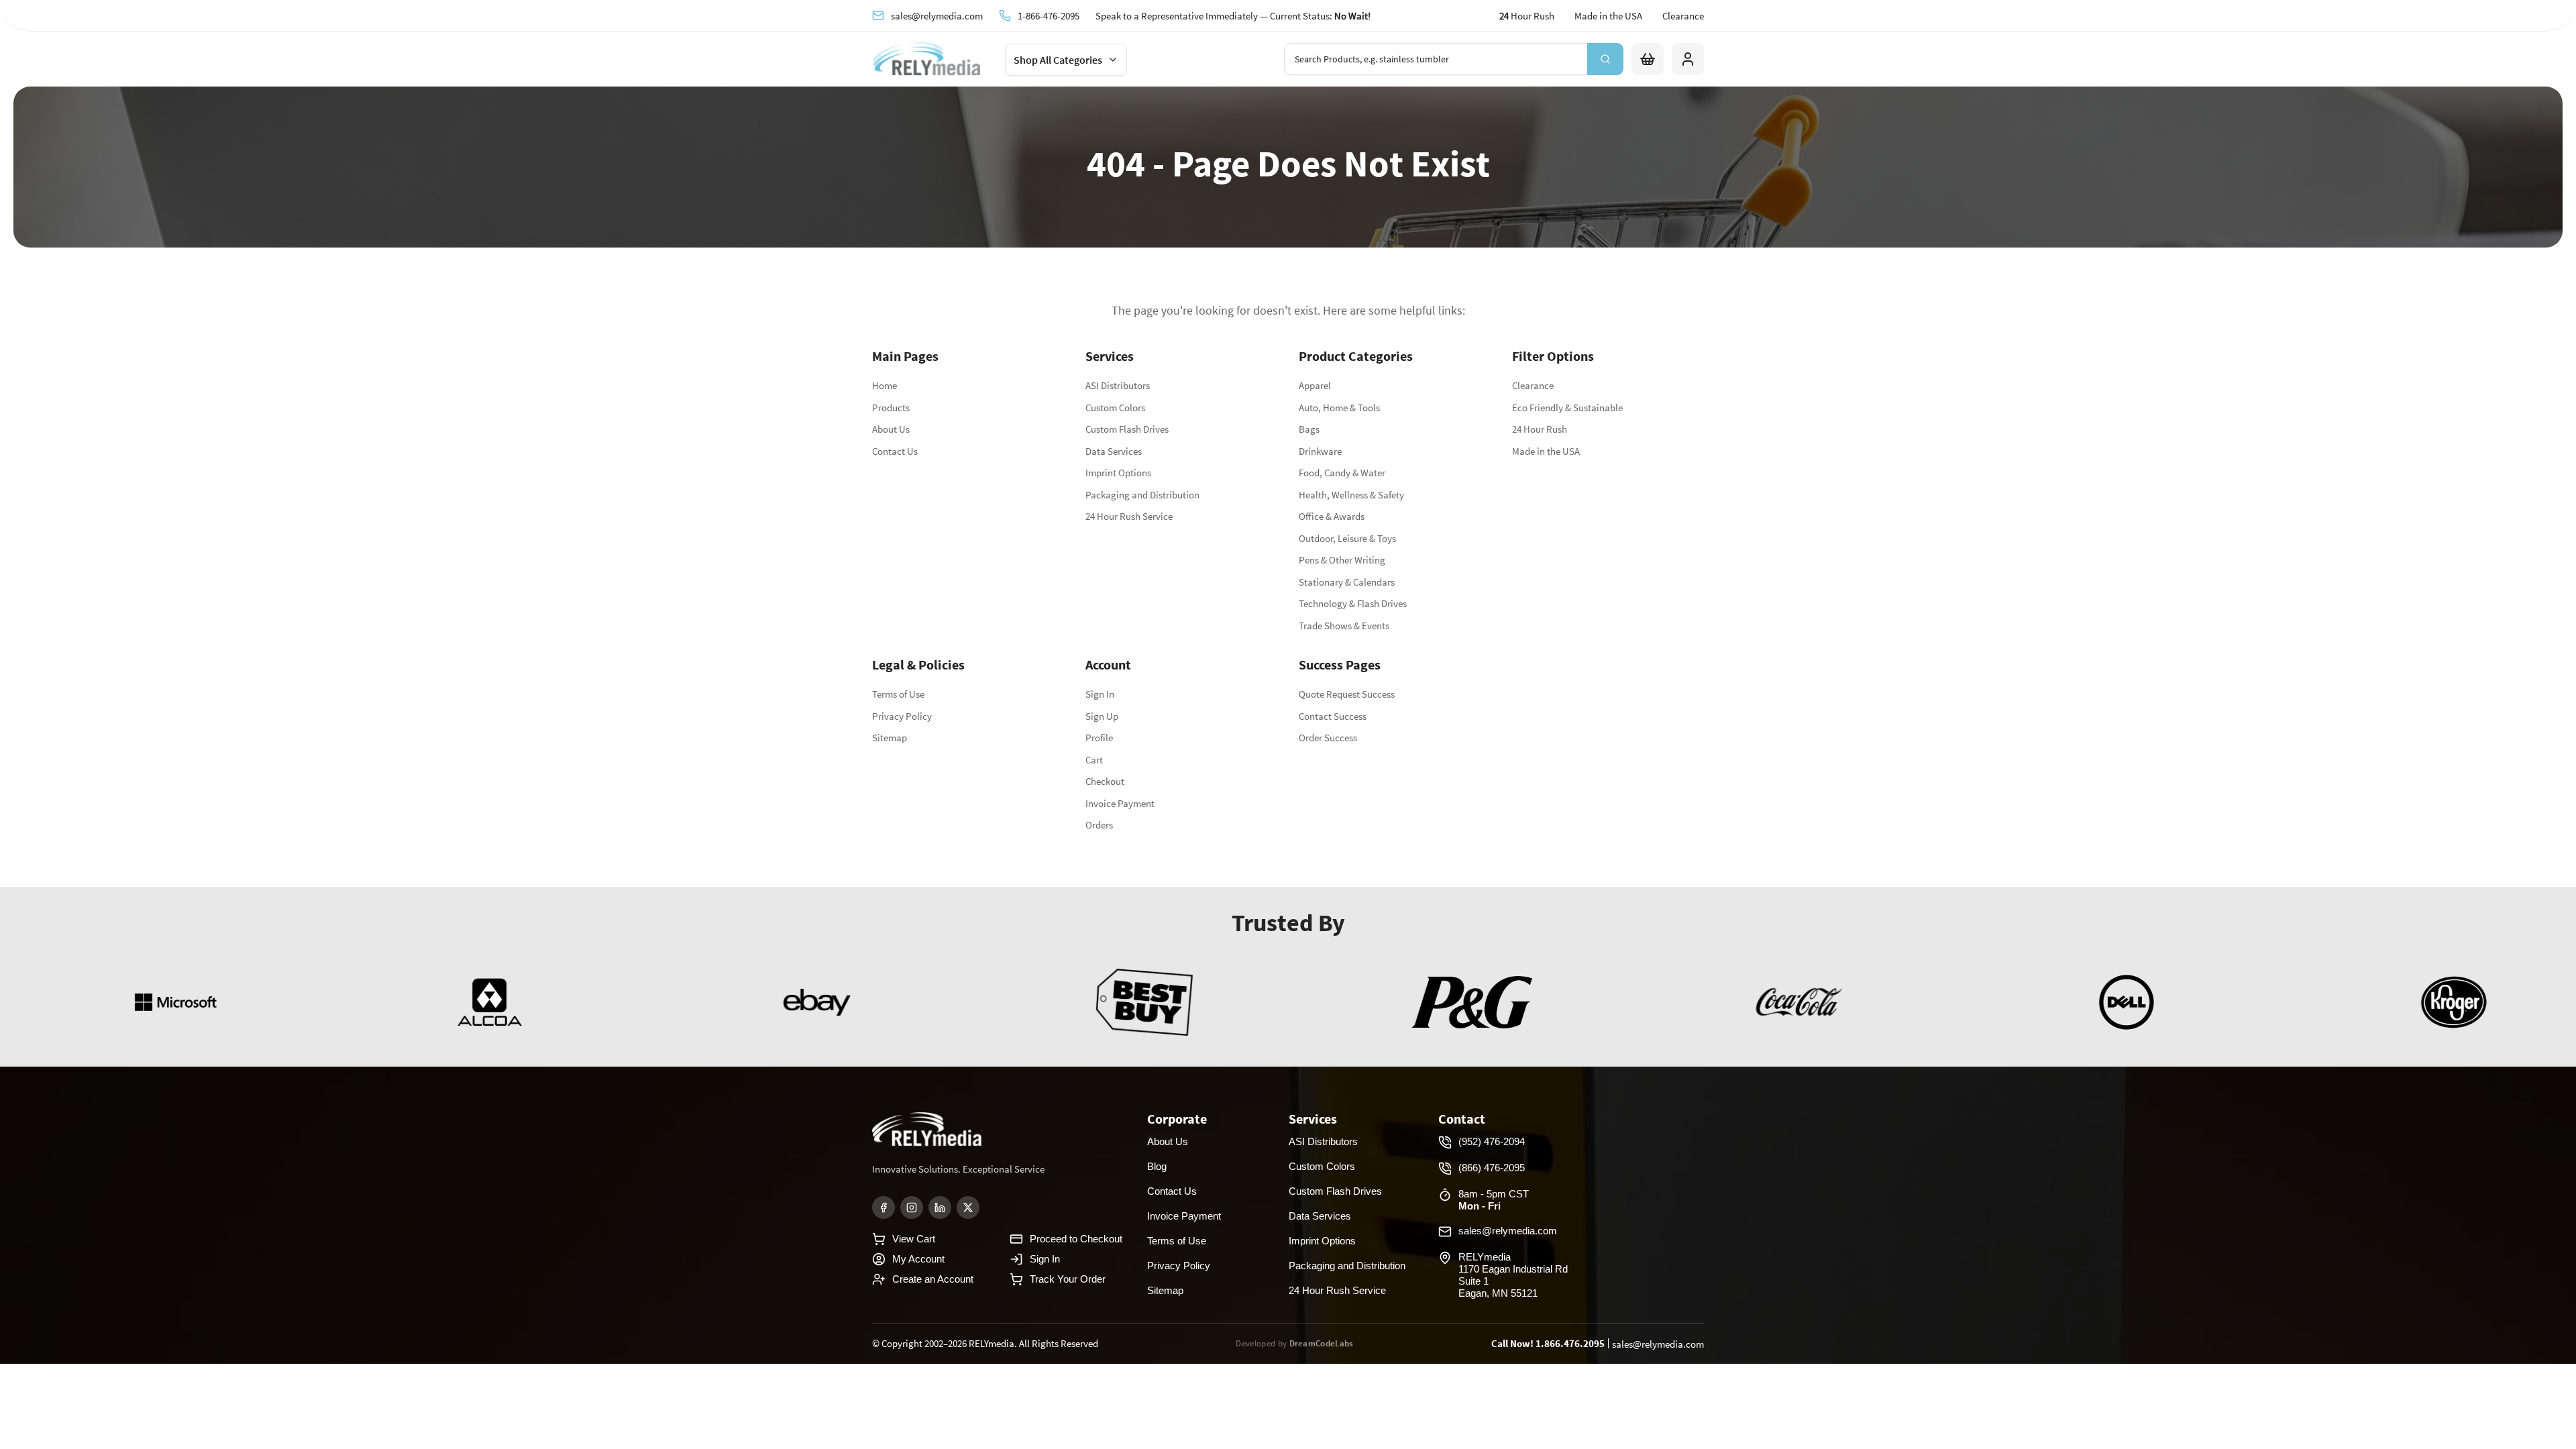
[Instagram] (912, 1207)
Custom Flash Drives (1127, 429)
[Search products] (1605, 59)
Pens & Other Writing (1342, 560)
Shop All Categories (1058, 60)
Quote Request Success (1347, 694)
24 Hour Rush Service (1129, 516)
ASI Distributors (1118, 385)
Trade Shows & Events (1344, 626)
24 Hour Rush (1540, 429)
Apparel (1315, 385)
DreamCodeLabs (1322, 1343)
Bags (1309, 429)
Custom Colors (1115, 408)
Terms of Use (898, 694)
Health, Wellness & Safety (1351, 495)
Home (884, 385)
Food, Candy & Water (1342, 473)
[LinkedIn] (940, 1207)
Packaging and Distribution (1142, 495)
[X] (968, 1207)
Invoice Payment (1120, 803)
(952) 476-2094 (1492, 1141)
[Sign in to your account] (1688, 59)
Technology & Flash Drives (1353, 603)
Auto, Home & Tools (1339, 408)
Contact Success (1333, 716)
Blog (1157, 1166)
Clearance (1683, 16)
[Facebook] (883, 1207)
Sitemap (890, 738)
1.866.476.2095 (1570, 1343)
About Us (891, 429)
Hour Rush (1527, 16)
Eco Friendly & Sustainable (1567, 408)
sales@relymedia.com (937, 15)
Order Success (1328, 738)
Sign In (1100, 694)
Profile (1099, 738)
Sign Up (1102, 716)
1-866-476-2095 (1049, 15)
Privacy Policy (902, 716)
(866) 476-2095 (1492, 1168)
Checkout (1105, 781)
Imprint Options (1118, 473)
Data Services (1114, 451)
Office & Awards (1332, 516)
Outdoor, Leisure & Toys (1347, 538)
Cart (1094, 760)
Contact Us (895, 451)
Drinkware (1320, 451)
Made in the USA (1608, 16)
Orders (1099, 825)
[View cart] (1648, 59)
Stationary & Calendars (1347, 582)
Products (891, 408)
